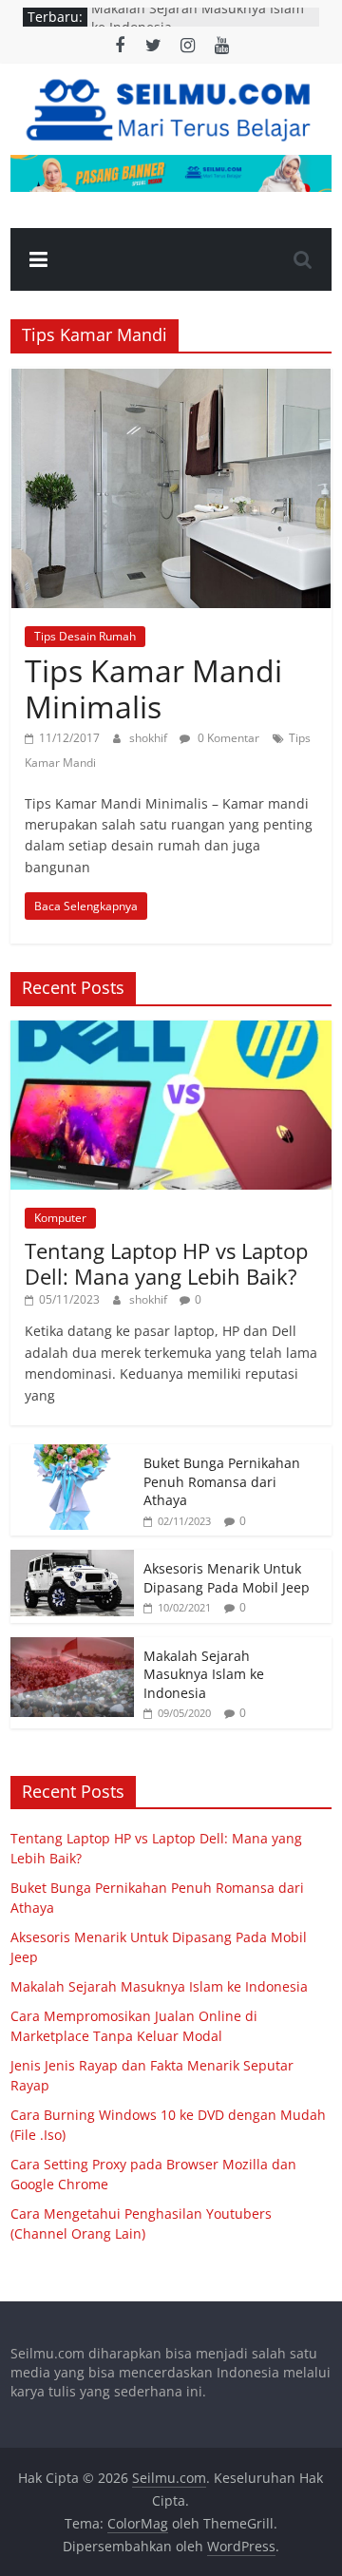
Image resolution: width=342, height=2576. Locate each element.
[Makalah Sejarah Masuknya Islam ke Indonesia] (72, 1647)
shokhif (150, 738)
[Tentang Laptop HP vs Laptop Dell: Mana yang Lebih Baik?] (171, 1030)
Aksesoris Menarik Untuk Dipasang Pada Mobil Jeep (227, 1578)
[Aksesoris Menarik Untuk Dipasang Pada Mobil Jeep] (72, 1560)
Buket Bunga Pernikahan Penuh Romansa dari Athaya (222, 1481)
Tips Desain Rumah (85, 636)
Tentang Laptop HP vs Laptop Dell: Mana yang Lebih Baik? (166, 1263)
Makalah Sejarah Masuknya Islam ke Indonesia (204, 1674)
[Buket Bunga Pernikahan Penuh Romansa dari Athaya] (72, 1454)
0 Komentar (227, 738)
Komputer (60, 1218)
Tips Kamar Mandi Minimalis (153, 688)
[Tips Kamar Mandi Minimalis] (171, 379)
